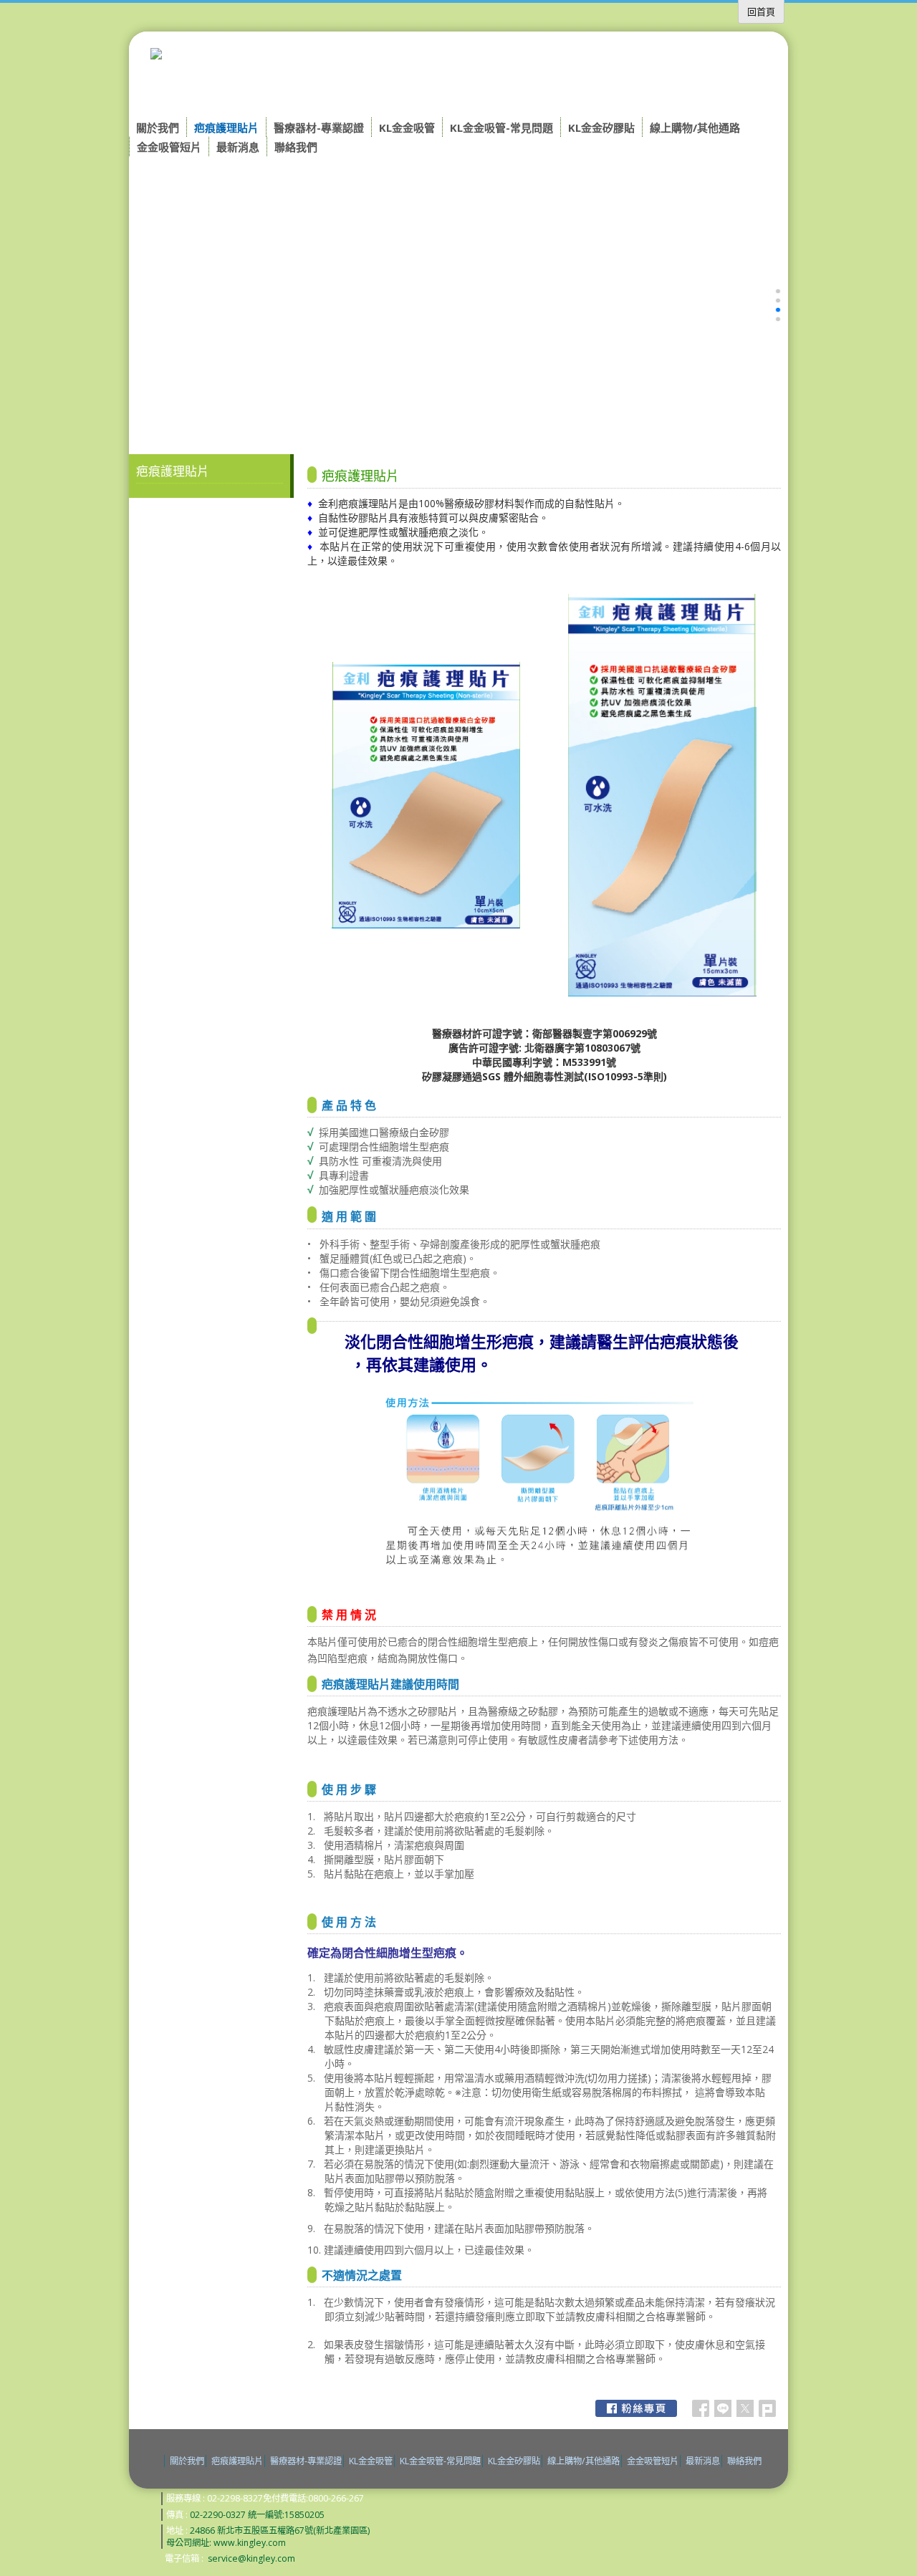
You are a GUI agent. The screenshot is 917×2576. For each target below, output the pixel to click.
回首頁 (761, 11)
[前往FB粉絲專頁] (636, 2408)
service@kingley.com (251, 2558)
